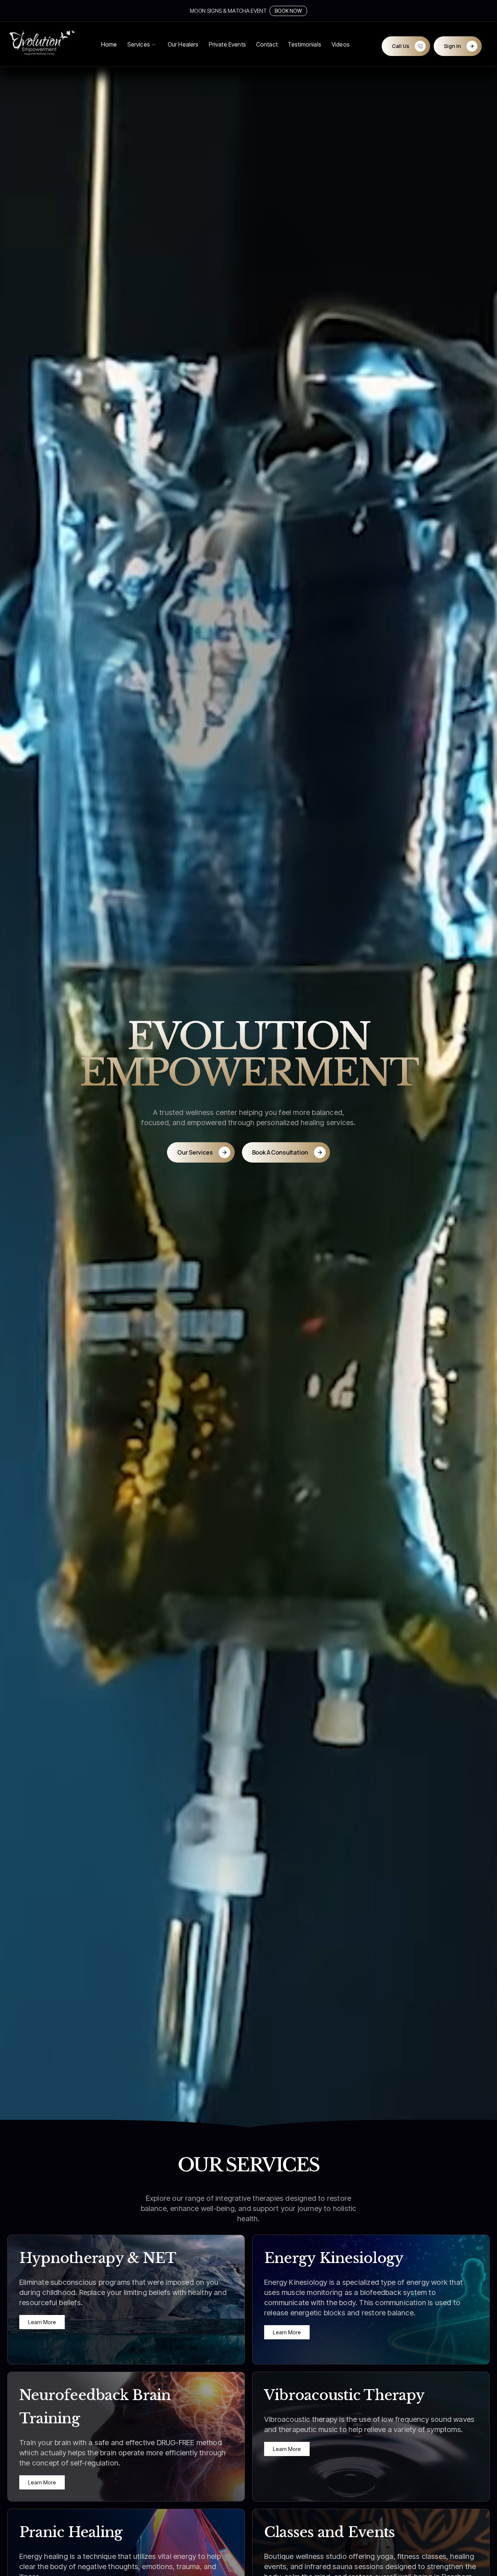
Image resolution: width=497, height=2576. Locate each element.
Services (139, 44)
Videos (341, 44)
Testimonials (305, 44)
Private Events (227, 44)
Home (109, 44)
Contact (267, 44)
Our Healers (183, 44)
